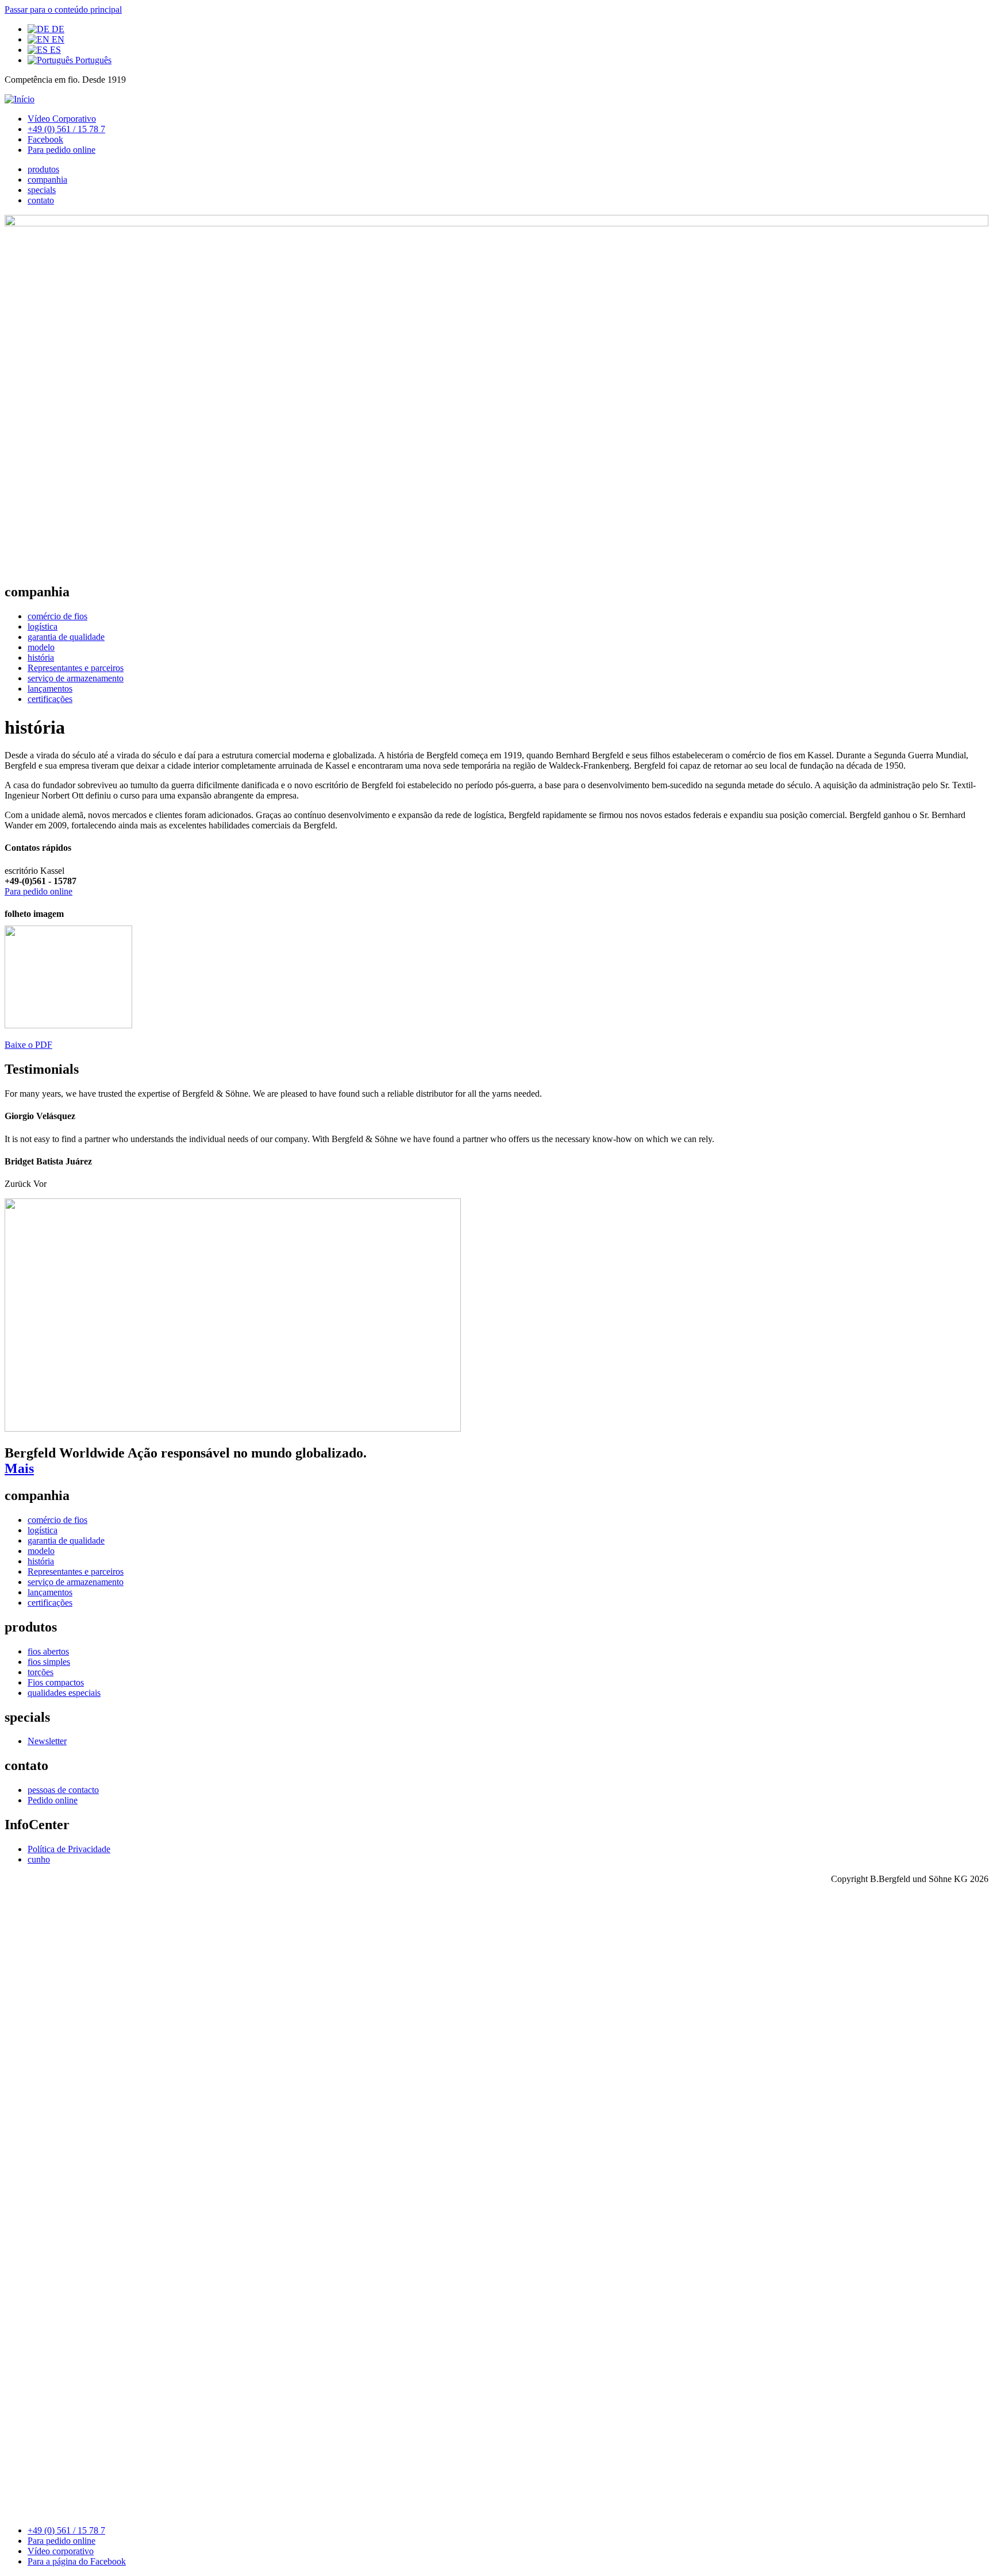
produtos (43, 169)
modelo (41, 647)
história (41, 658)
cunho (39, 1859)
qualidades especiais (64, 1693)
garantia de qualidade (66, 637)
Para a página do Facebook (77, 2561)
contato (41, 200)
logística (43, 626)
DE (57, 29)
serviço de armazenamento (76, 678)
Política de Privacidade (69, 1849)
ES (54, 50)
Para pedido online (61, 150)
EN (57, 39)
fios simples (49, 1662)
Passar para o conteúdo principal (63, 9)
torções (41, 1672)
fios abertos (48, 1651)
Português (92, 60)
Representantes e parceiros (76, 668)
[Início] (20, 99)
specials (42, 190)
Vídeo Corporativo (62, 119)
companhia (47, 180)
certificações (50, 699)
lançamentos (50, 689)
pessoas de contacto (63, 1790)
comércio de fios (57, 616)
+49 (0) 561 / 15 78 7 (66, 129)
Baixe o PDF (28, 1045)
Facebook (45, 139)
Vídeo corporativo (61, 2551)
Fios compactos (56, 1682)
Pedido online (53, 1800)
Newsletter (47, 1741)
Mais (19, 1468)
